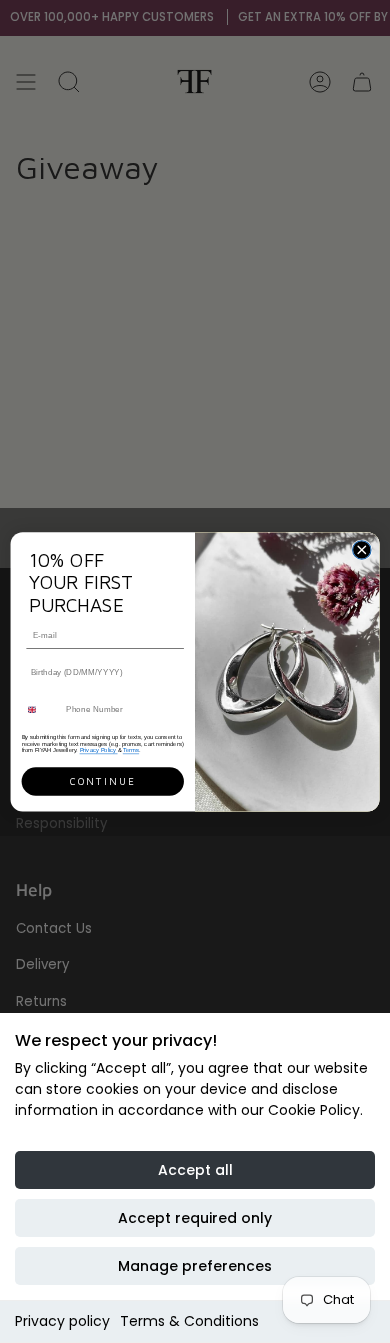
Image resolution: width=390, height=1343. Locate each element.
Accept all (195, 1170)
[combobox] (41, 710)
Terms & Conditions (189, 1321)
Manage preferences (195, 1266)
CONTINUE (102, 780)
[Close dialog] (362, 549)
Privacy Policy (99, 749)
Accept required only (195, 1218)
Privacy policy (62, 1321)
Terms (131, 749)
